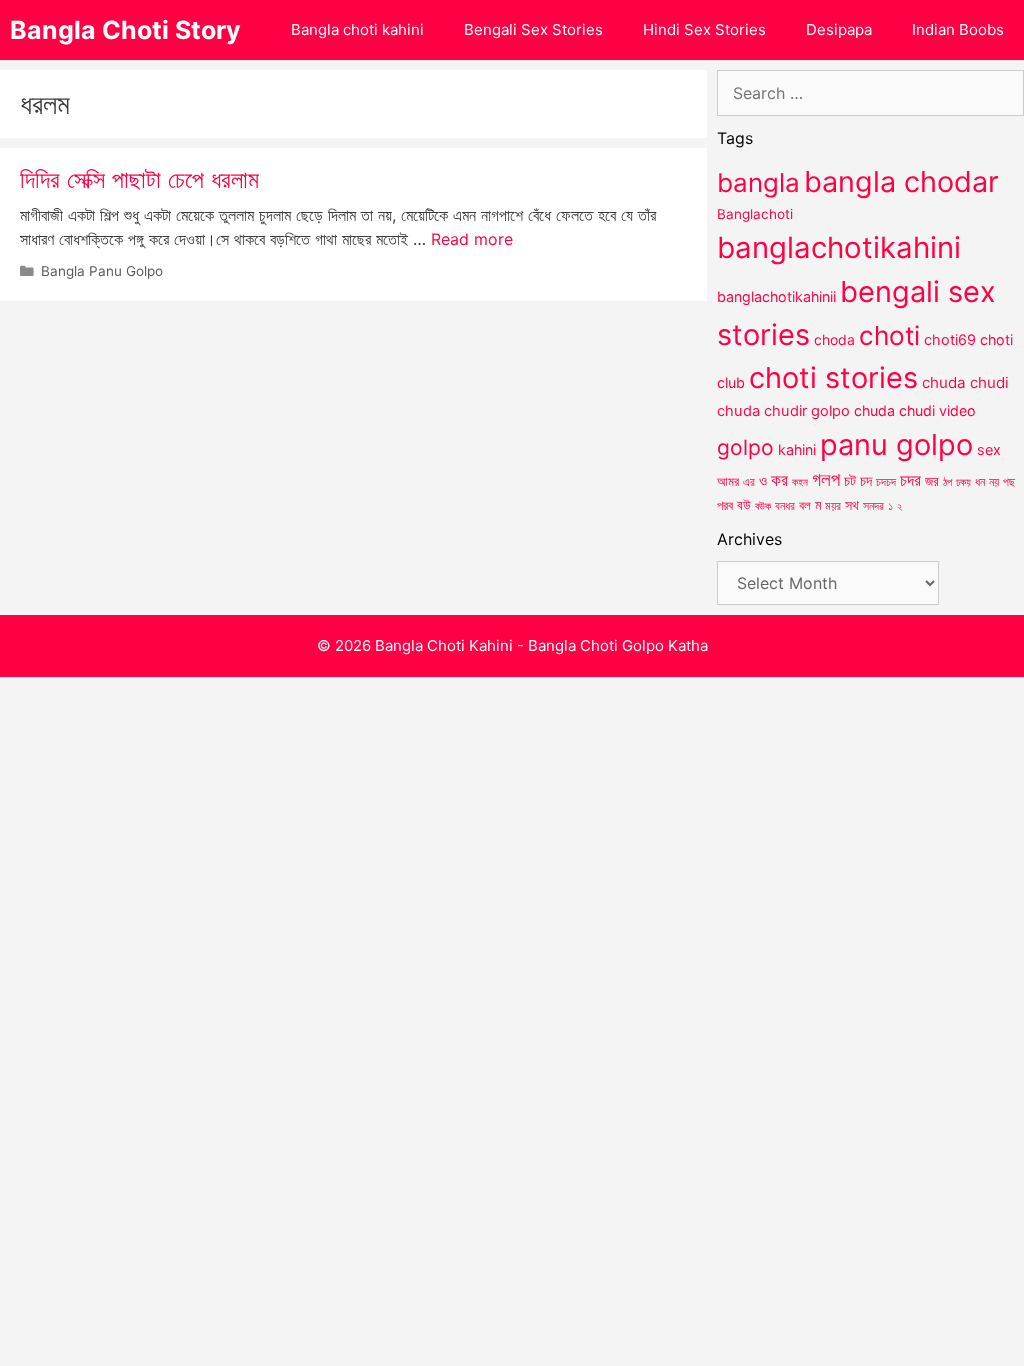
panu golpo (896, 444)
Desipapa (839, 29)
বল (805, 505)
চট (850, 480)
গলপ (826, 479)
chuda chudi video (915, 410)
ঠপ (947, 482)
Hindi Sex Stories (704, 29)
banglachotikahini (839, 247)
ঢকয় (963, 482)
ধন (980, 482)
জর (932, 481)
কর (779, 479)
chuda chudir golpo (783, 411)
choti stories (833, 377)
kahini (797, 449)
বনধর (785, 506)
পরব (725, 505)
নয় (994, 482)
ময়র (833, 505)
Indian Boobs (958, 29)
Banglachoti (755, 214)
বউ (744, 505)
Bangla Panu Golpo (102, 271)
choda (834, 339)
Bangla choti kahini (357, 29)
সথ (852, 504)
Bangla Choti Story (125, 30)
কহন (800, 482)
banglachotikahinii (776, 296)
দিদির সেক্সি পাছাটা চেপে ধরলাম (139, 179)
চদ (866, 481)
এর (749, 481)
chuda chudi (965, 382)
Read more (472, 239)
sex (989, 449)
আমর (728, 481)
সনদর (873, 506)
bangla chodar (901, 181)
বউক (763, 506)
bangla (758, 182)
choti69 (950, 339)
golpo (745, 447)
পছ (1009, 482)
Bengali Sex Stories (533, 29)
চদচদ (886, 482)
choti (889, 335)
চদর (910, 480)
